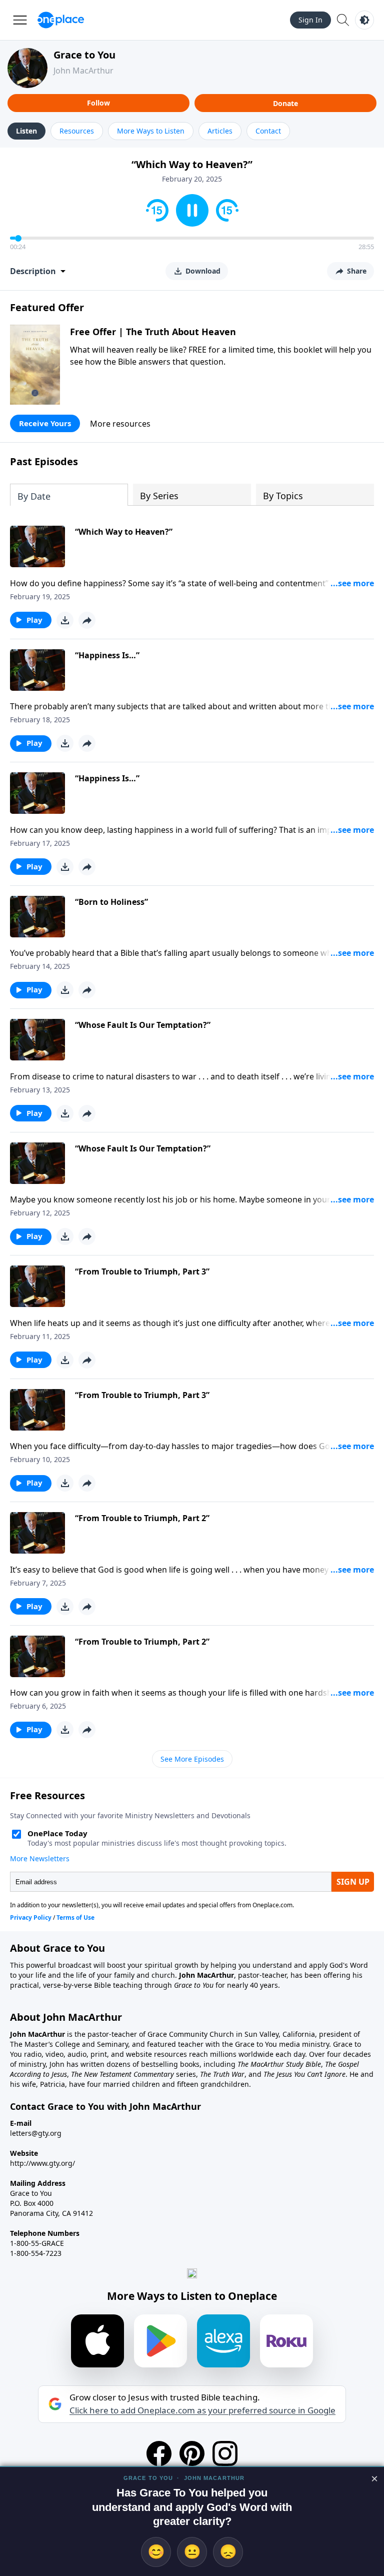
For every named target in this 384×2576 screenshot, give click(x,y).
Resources (77, 131)
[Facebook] (159, 2453)
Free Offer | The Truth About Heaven (153, 332)
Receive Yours (45, 423)
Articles (220, 131)
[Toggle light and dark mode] (364, 20)
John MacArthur (83, 71)
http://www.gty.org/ (42, 2163)
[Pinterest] (192, 2453)
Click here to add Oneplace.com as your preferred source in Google (202, 2410)
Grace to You (84, 55)
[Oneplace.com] (61, 20)
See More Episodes (192, 1759)
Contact (268, 131)
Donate (285, 103)
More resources (120, 424)
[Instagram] (225, 2453)
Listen (26, 131)
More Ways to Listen (151, 131)
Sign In (310, 20)
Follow (98, 103)
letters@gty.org (36, 2133)
